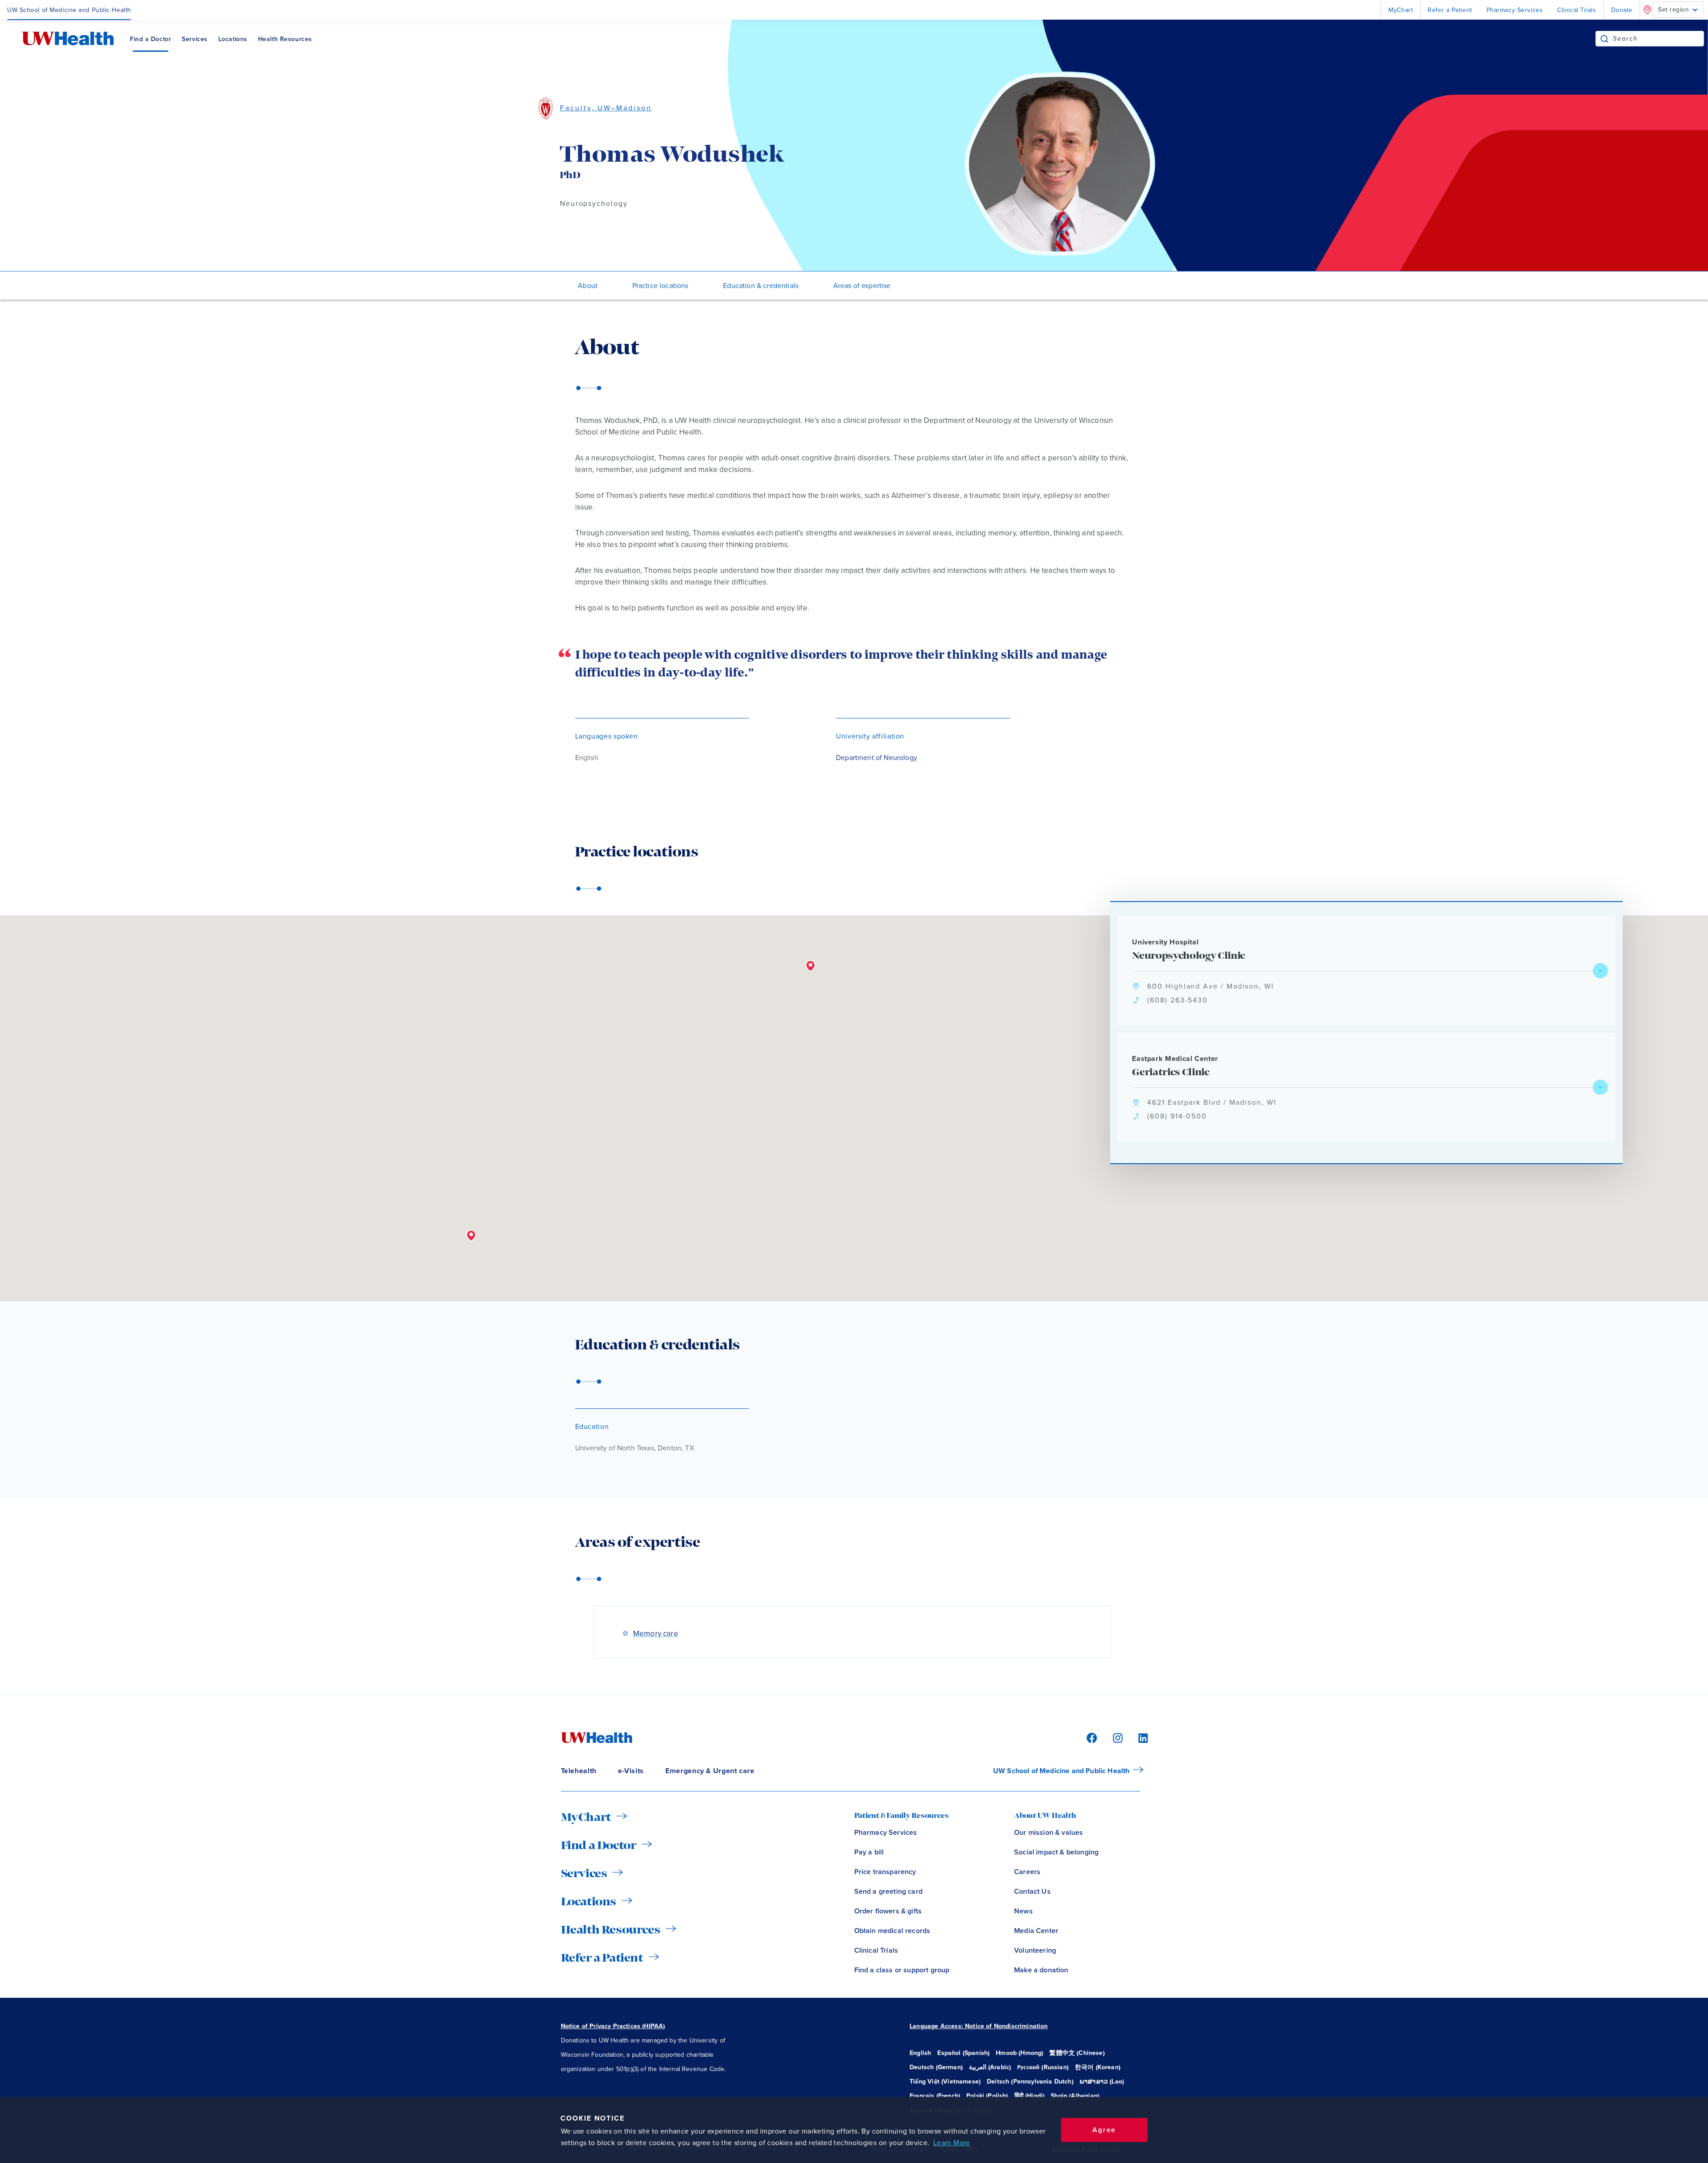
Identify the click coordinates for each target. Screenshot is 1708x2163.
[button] (471, 1236)
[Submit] (1604, 39)
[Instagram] (1116, 1738)
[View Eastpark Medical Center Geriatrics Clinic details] (1600, 1087)
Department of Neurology (877, 758)
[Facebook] (1090, 1738)
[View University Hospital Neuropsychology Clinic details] (1600, 971)
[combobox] (1658, 39)
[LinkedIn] (1138, 1738)
